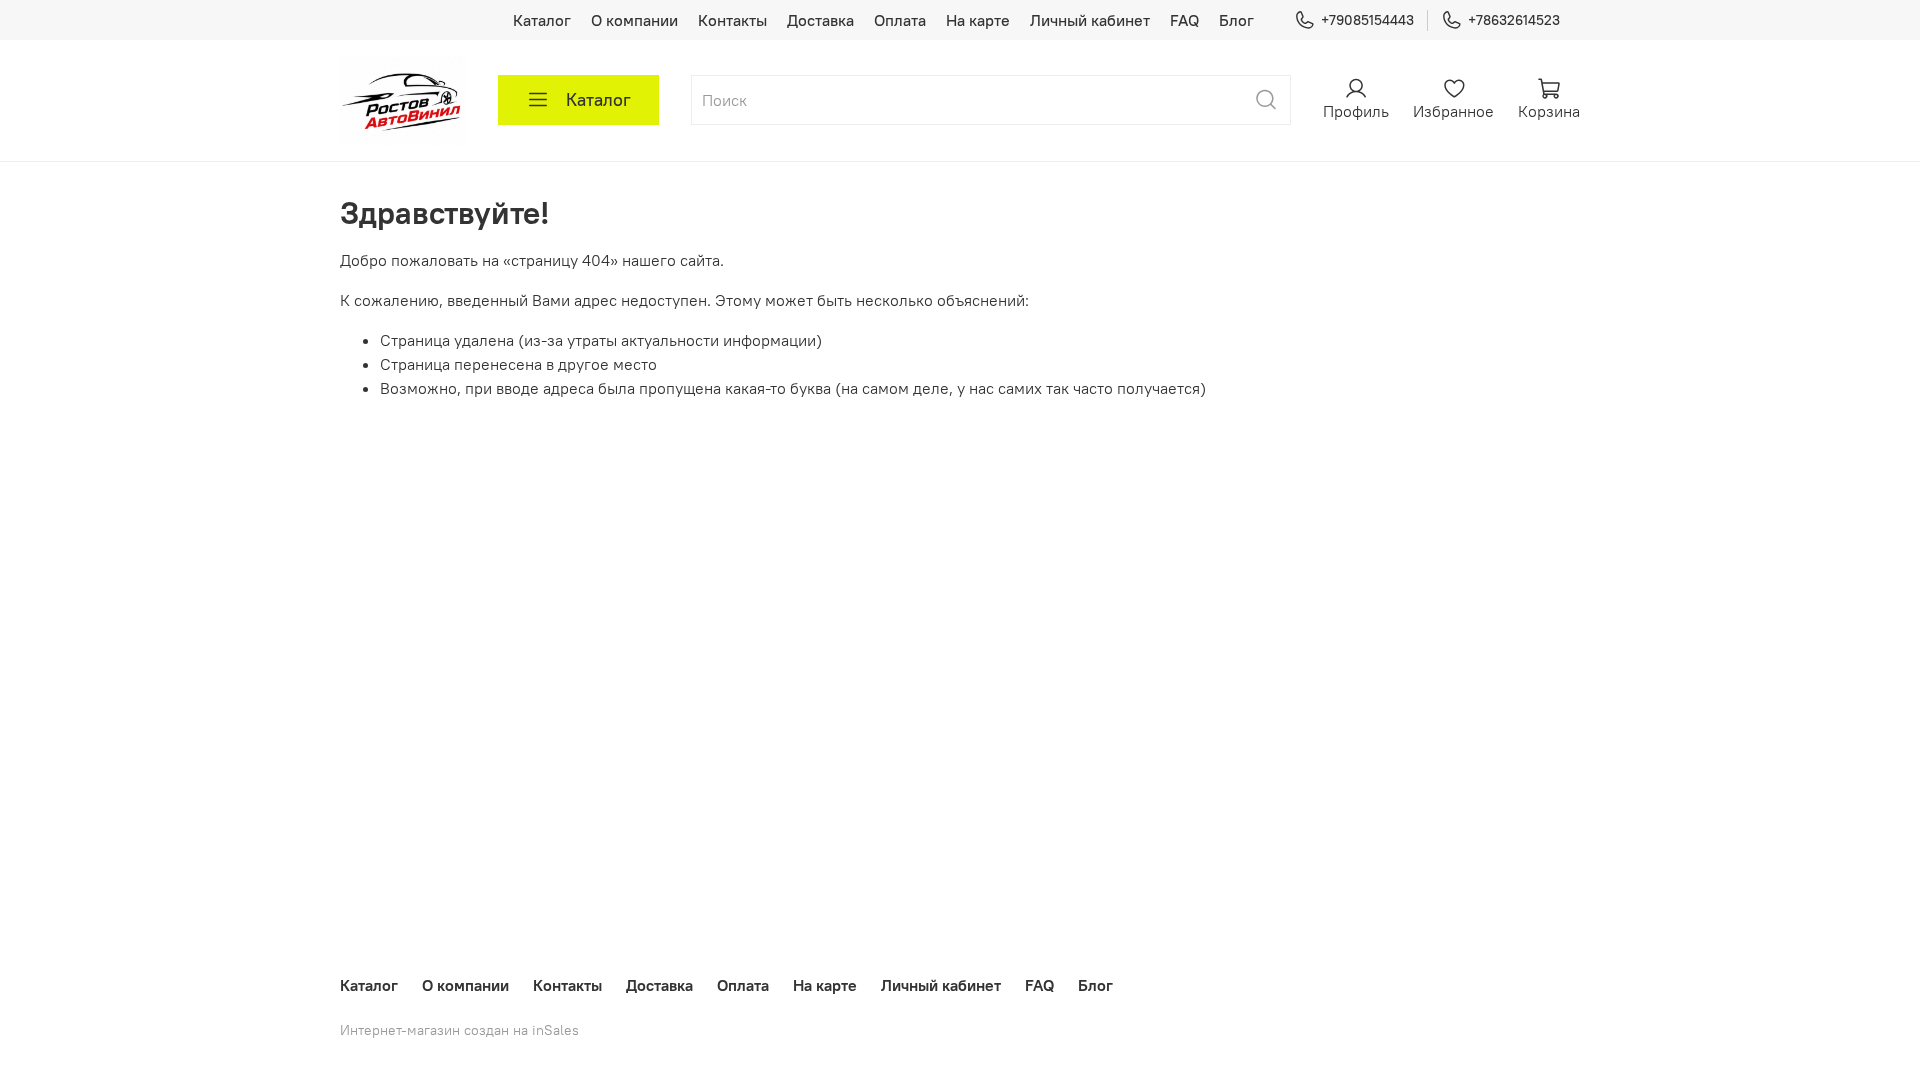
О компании (634, 20)
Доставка (820, 20)
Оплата (900, 20)
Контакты (732, 20)
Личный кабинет (1090, 20)
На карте (978, 20)
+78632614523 (1514, 20)
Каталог (542, 20)
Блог (1236, 20)
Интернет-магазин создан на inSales (459, 1030)
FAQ (1184, 20)
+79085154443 (1367, 20)
